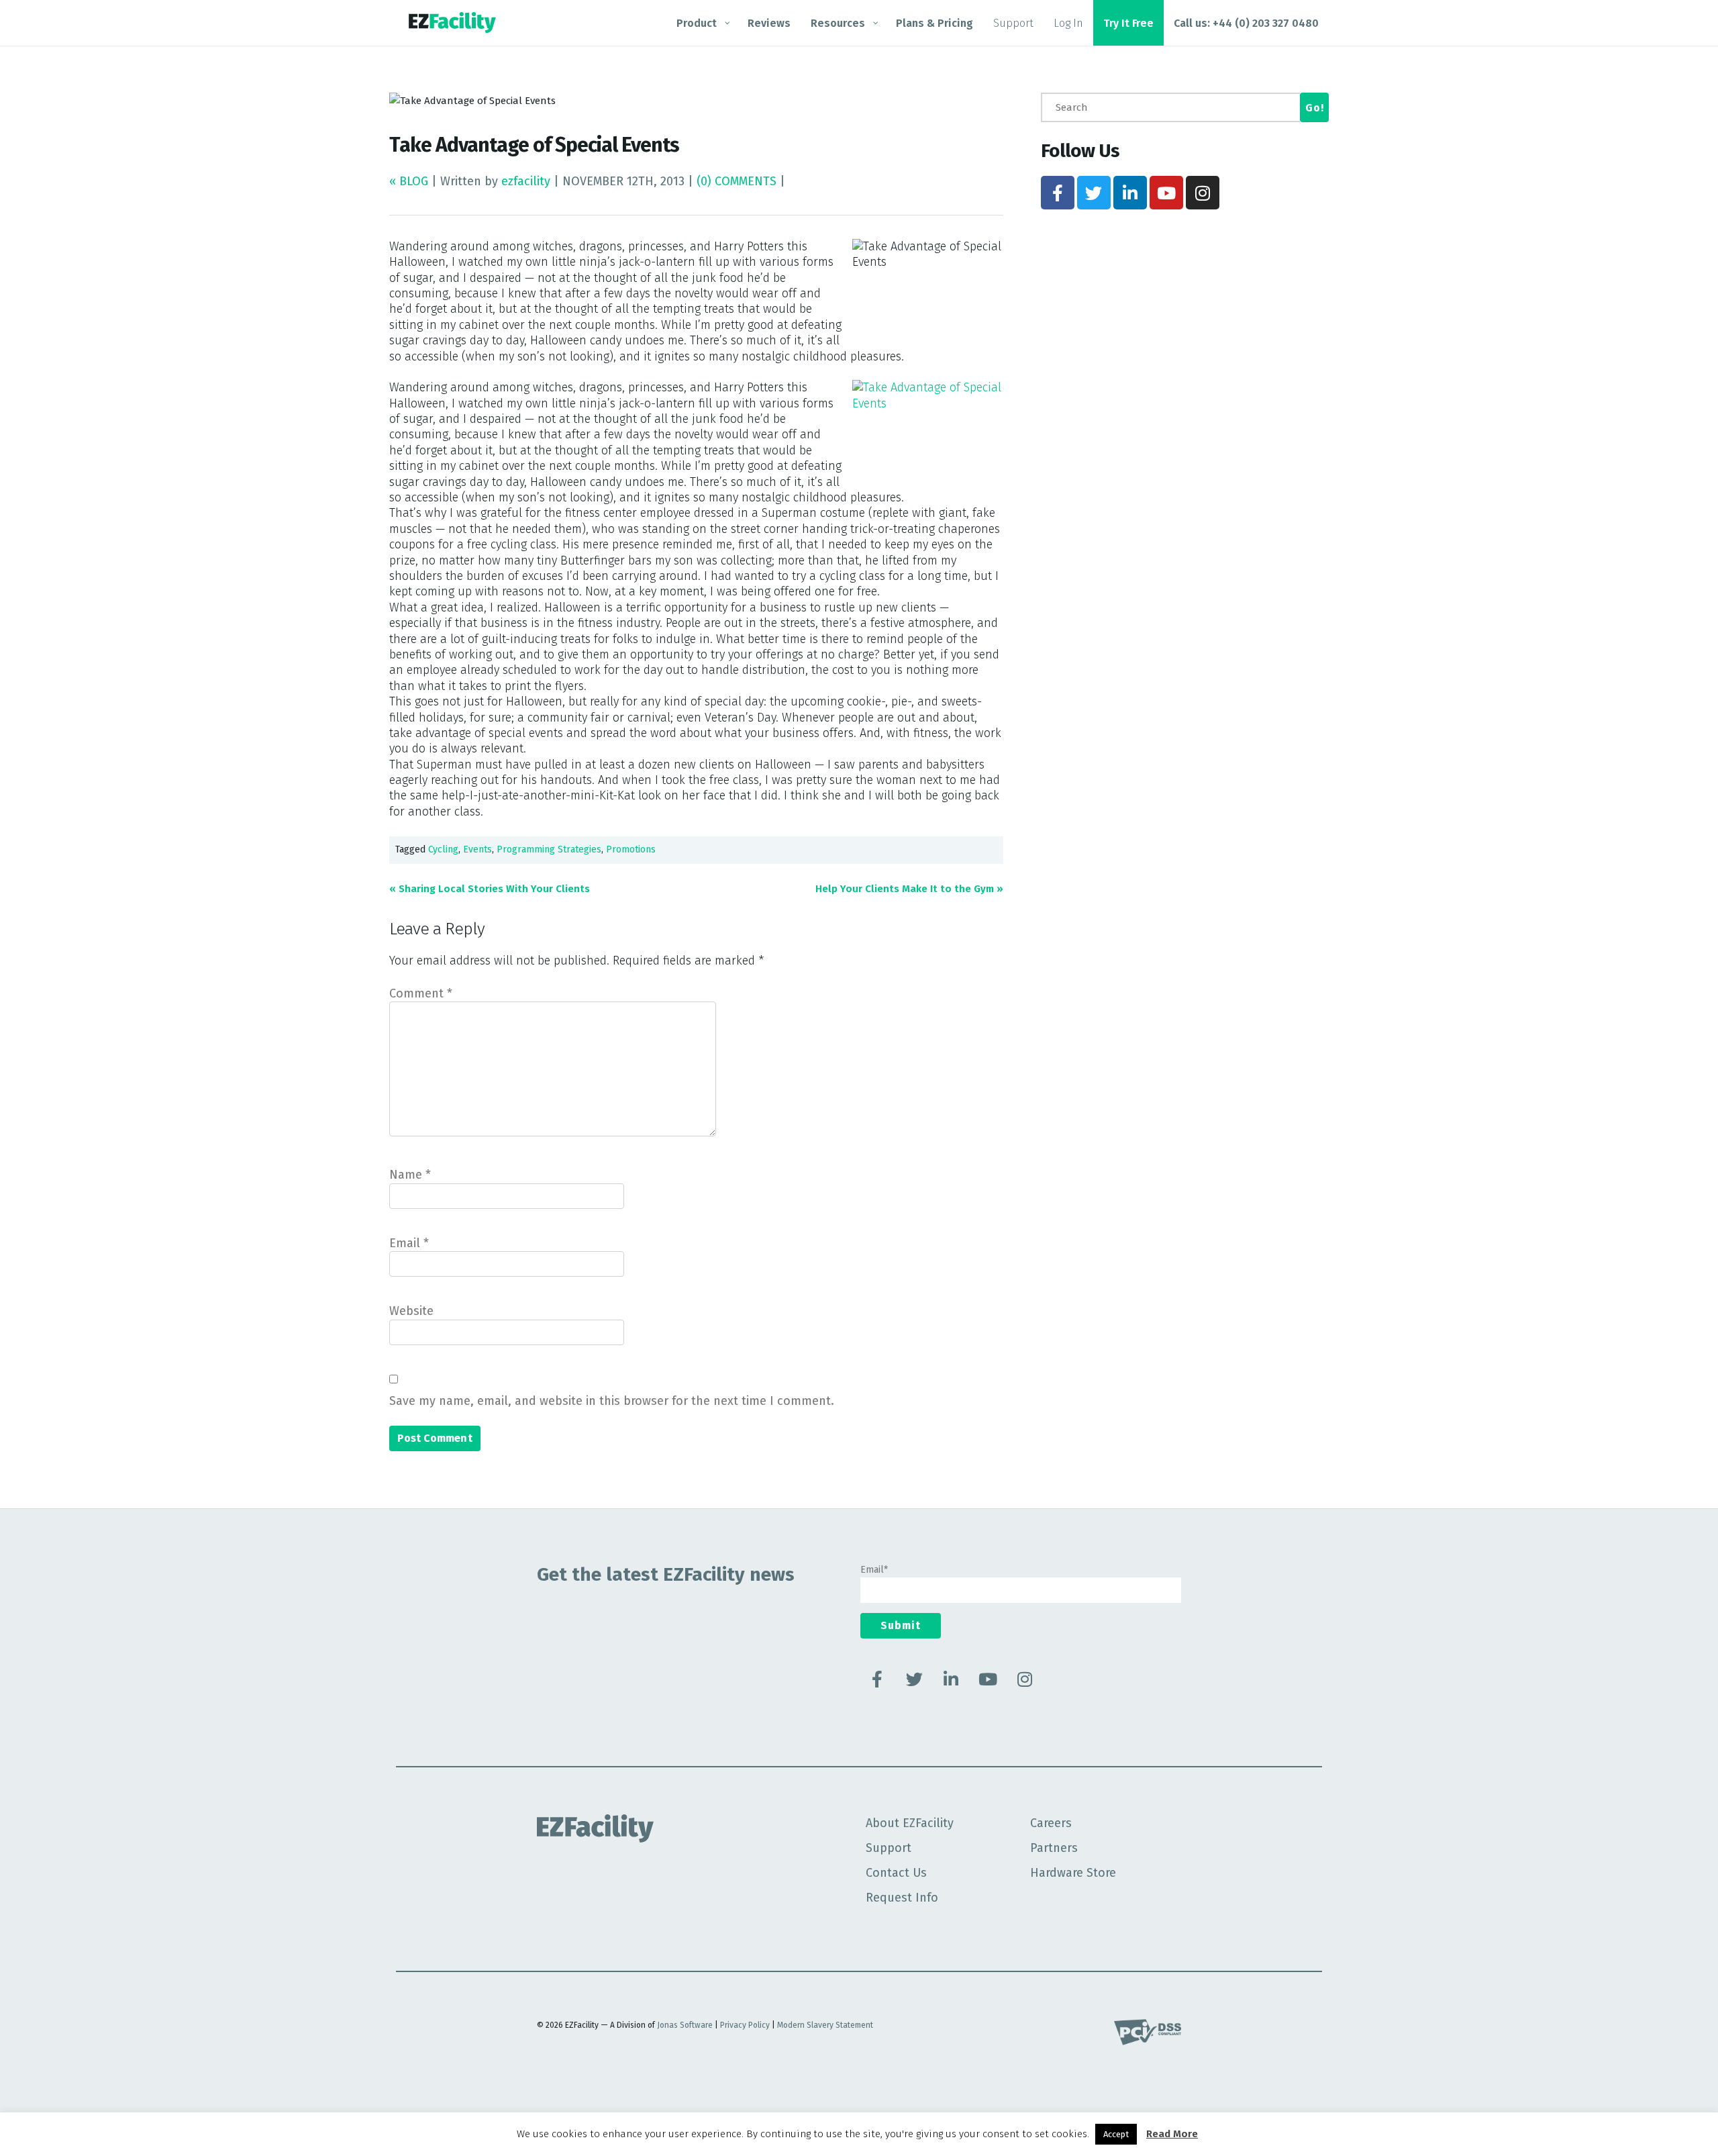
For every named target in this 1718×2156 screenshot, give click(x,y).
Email (409, 1243)
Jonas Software (685, 2025)
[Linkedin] (1130, 193)
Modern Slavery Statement (825, 2025)
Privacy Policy (745, 2025)
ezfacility (526, 181)
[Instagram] (1203, 193)
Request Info (902, 1898)
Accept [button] (1116, 2134)
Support (889, 1848)
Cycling (443, 849)
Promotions (631, 849)
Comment (421, 993)
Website (411, 1311)
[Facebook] (1058, 193)
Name (410, 1175)
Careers (1051, 1823)
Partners (1054, 1848)
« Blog (410, 181)
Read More (1172, 2134)
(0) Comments (737, 181)
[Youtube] (1166, 193)
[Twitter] (1094, 193)
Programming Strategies (549, 849)
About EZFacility (910, 1823)
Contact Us (896, 1873)
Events (477, 849)
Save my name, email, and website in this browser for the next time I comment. (612, 1401)
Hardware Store (1073, 1873)
